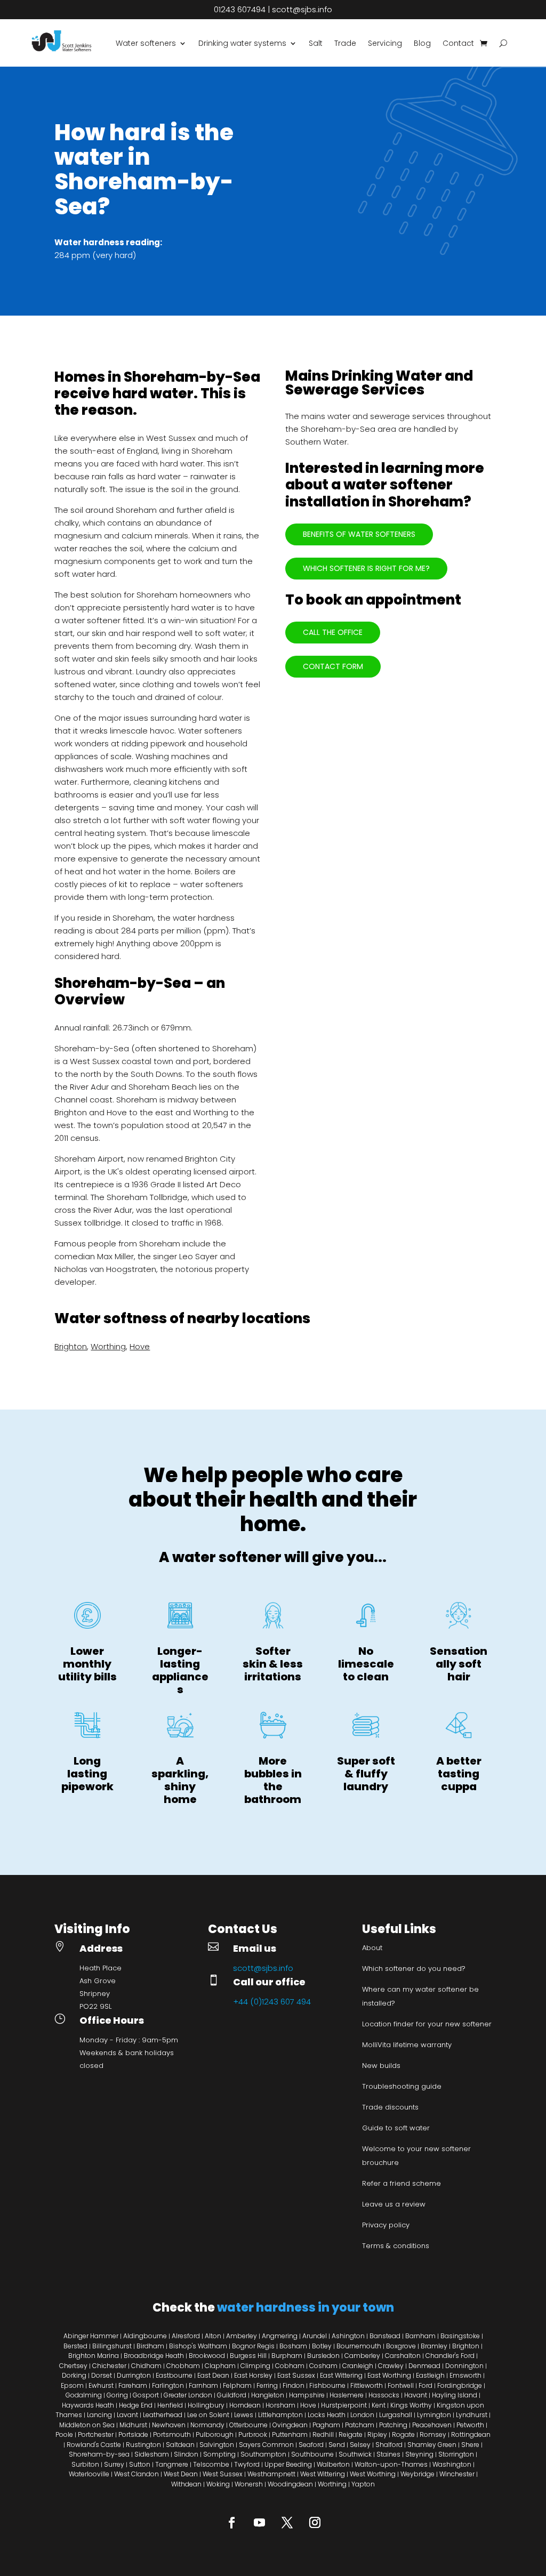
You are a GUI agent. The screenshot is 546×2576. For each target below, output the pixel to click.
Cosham (323, 2366)
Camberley (362, 2356)
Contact (458, 43)
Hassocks (384, 2395)
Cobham (290, 2366)
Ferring (267, 2385)
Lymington (434, 2415)
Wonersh (249, 2484)
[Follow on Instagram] (315, 2522)
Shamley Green (432, 2445)
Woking (218, 2484)
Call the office (333, 632)
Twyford (247, 2464)
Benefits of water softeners (359, 534)
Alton (213, 2336)
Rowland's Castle (94, 2445)
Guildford (232, 2395)
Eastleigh (430, 2375)
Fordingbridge (460, 2385)
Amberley (242, 2336)
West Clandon (136, 2474)
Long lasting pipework (87, 1774)
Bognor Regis (253, 2346)
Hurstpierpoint (344, 2405)
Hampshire (307, 2395)
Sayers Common (266, 2445)
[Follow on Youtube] (259, 2522)
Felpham (237, 2385)
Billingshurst (112, 2346)
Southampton (263, 2454)
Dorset (102, 2375)
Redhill (323, 2434)
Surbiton (85, 2464)
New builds (381, 2066)
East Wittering (341, 2375)
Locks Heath (327, 2415)
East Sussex (296, 2375)
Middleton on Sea (87, 2425)
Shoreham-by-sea (99, 2454)
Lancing (99, 2415)
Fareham (133, 2385)
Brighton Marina (94, 2356)
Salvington (217, 2445)
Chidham (146, 2366)
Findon (294, 2385)
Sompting (219, 2454)
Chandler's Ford (450, 2356)
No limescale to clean (366, 1664)
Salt (316, 43)
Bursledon (323, 2356)
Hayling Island (455, 2395)
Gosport (146, 2395)
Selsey (360, 2445)
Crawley (391, 2366)
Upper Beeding (288, 2464)
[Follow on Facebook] (231, 2522)
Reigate (351, 2434)
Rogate (403, 2434)
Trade (345, 43)
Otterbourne (248, 2425)
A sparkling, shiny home (180, 1780)
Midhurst (133, 2425)
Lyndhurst (472, 2415)
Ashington (348, 2336)
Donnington (464, 2366)
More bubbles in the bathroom (273, 1780)
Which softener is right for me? (366, 568)
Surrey (114, 2464)
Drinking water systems (242, 43)
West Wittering (323, 2474)
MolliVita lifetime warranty (407, 2045)
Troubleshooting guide (402, 2086)
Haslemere (347, 2395)
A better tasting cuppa (459, 1774)
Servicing (385, 43)
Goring (117, 2395)
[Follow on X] (287, 2522)
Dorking (74, 2375)
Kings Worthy (411, 2405)
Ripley (377, 2434)
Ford (425, 2385)
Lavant (127, 2415)
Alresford (186, 2336)
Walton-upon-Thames (391, 2464)
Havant (416, 2395)
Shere (470, 2445)
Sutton (140, 2464)
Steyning (419, 2454)
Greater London (188, 2395)
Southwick (355, 2454)
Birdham (150, 2346)
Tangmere (172, 2464)
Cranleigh (358, 2366)
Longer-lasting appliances (180, 1670)
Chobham (183, 2366)
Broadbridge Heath (154, 2356)
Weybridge (417, 2474)
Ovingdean (290, 2425)
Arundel (315, 2336)
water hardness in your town (306, 2308)
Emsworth (465, 2375)
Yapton (363, 2484)
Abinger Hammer (92, 2336)
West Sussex (223, 2474)
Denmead (424, 2366)
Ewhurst (101, 2385)
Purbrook (253, 2434)
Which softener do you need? (414, 1969)
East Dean (213, 2375)
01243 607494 (240, 9)
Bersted (75, 2346)
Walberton (333, 2464)
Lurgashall (396, 2415)
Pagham (326, 2425)
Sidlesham (152, 2454)
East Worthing (389, 2375)
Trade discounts (390, 2107)
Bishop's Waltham (198, 2346)
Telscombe (211, 2464)
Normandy (207, 2425)
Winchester (457, 2474)
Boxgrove (401, 2346)
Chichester (109, 2366)
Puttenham (290, 2434)
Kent (379, 2405)
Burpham (287, 2356)
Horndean (245, 2405)
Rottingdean (471, 2434)
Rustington (143, 2445)
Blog (422, 43)
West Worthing (373, 2474)
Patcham (360, 2425)
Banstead (385, 2336)
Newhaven (169, 2425)
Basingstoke (460, 2336)
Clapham (220, 2366)
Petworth (470, 2425)
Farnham (203, 2385)
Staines (388, 2454)
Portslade (133, 2434)
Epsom (72, 2385)
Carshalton (404, 2356)
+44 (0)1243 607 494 (272, 2002)
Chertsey (73, 2366)
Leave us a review (394, 2204)
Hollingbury (206, 2405)
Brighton (71, 1346)
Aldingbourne (145, 2336)
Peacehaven (432, 2425)
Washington (452, 2464)
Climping (255, 2366)
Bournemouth (359, 2346)
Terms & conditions (396, 2246)
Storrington (456, 2454)
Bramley (434, 2346)
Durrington (134, 2375)
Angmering (280, 2336)
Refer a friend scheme (402, 2183)
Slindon (186, 2454)
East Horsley (253, 2375)
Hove (140, 1346)
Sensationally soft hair (459, 1664)
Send (337, 2445)
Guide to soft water (396, 2128)
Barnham (420, 2336)
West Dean (181, 2474)
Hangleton (268, 2395)
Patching (393, 2425)
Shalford (389, 2445)
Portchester (96, 2434)
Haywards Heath (88, 2405)
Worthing (108, 1346)
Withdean (186, 2484)
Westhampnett (271, 2474)
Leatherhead (163, 2415)
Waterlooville (89, 2474)
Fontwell (401, 2385)
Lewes (244, 2415)
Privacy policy (386, 2225)
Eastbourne (174, 2375)
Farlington (168, 2385)
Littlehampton (280, 2415)
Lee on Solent (208, 2415)
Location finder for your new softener (427, 2024)
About (372, 1948)
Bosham (293, 2346)
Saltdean (180, 2445)
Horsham (280, 2405)
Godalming (84, 2395)
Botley (322, 2346)
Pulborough (215, 2434)
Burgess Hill (248, 2356)
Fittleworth (367, 2385)
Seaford (311, 2445)
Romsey (433, 2434)
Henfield (170, 2405)
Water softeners (146, 43)
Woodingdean (290, 2484)
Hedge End (136, 2405)
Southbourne (312, 2454)
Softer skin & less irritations (273, 1664)
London (362, 2415)
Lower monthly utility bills (87, 1664)
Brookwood (207, 2356)
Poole (64, 2434)
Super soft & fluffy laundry (366, 1774)
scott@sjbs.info (302, 9)
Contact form (333, 666)
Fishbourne (327, 2385)
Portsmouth (172, 2434)
